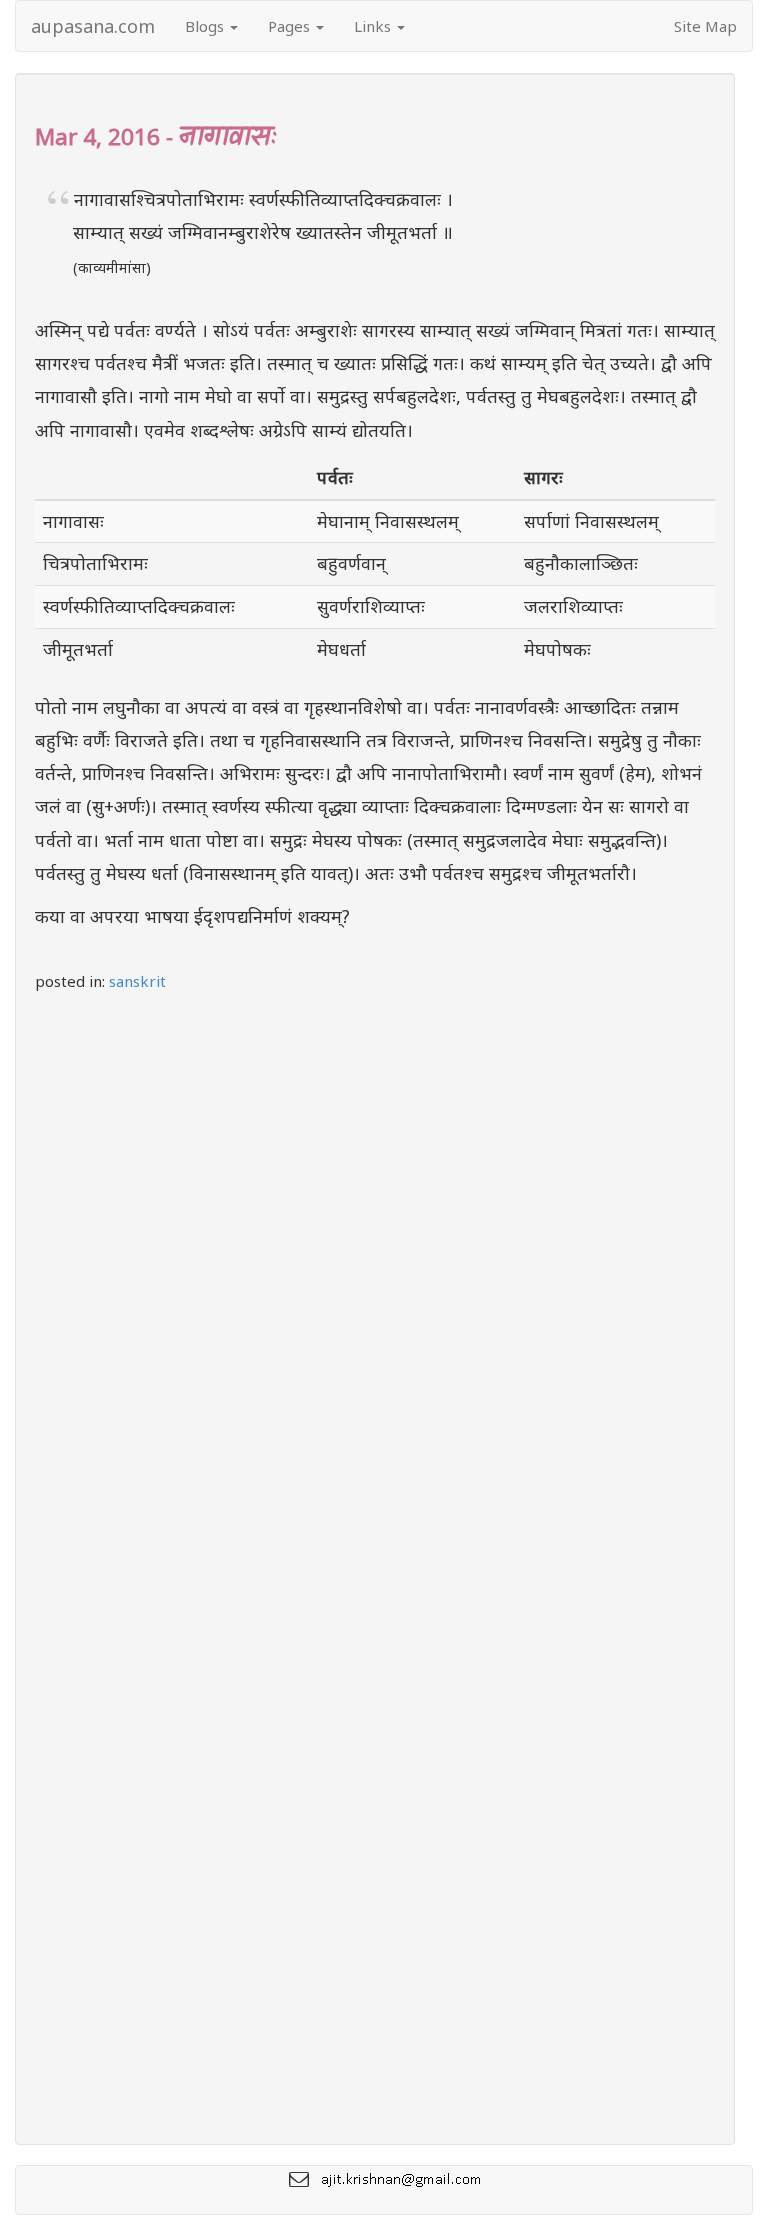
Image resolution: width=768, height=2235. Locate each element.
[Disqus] (375, 1277)
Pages (291, 26)
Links (374, 26)
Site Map (705, 26)
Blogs (206, 26)
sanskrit (137, 981)
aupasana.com (93, 26)
